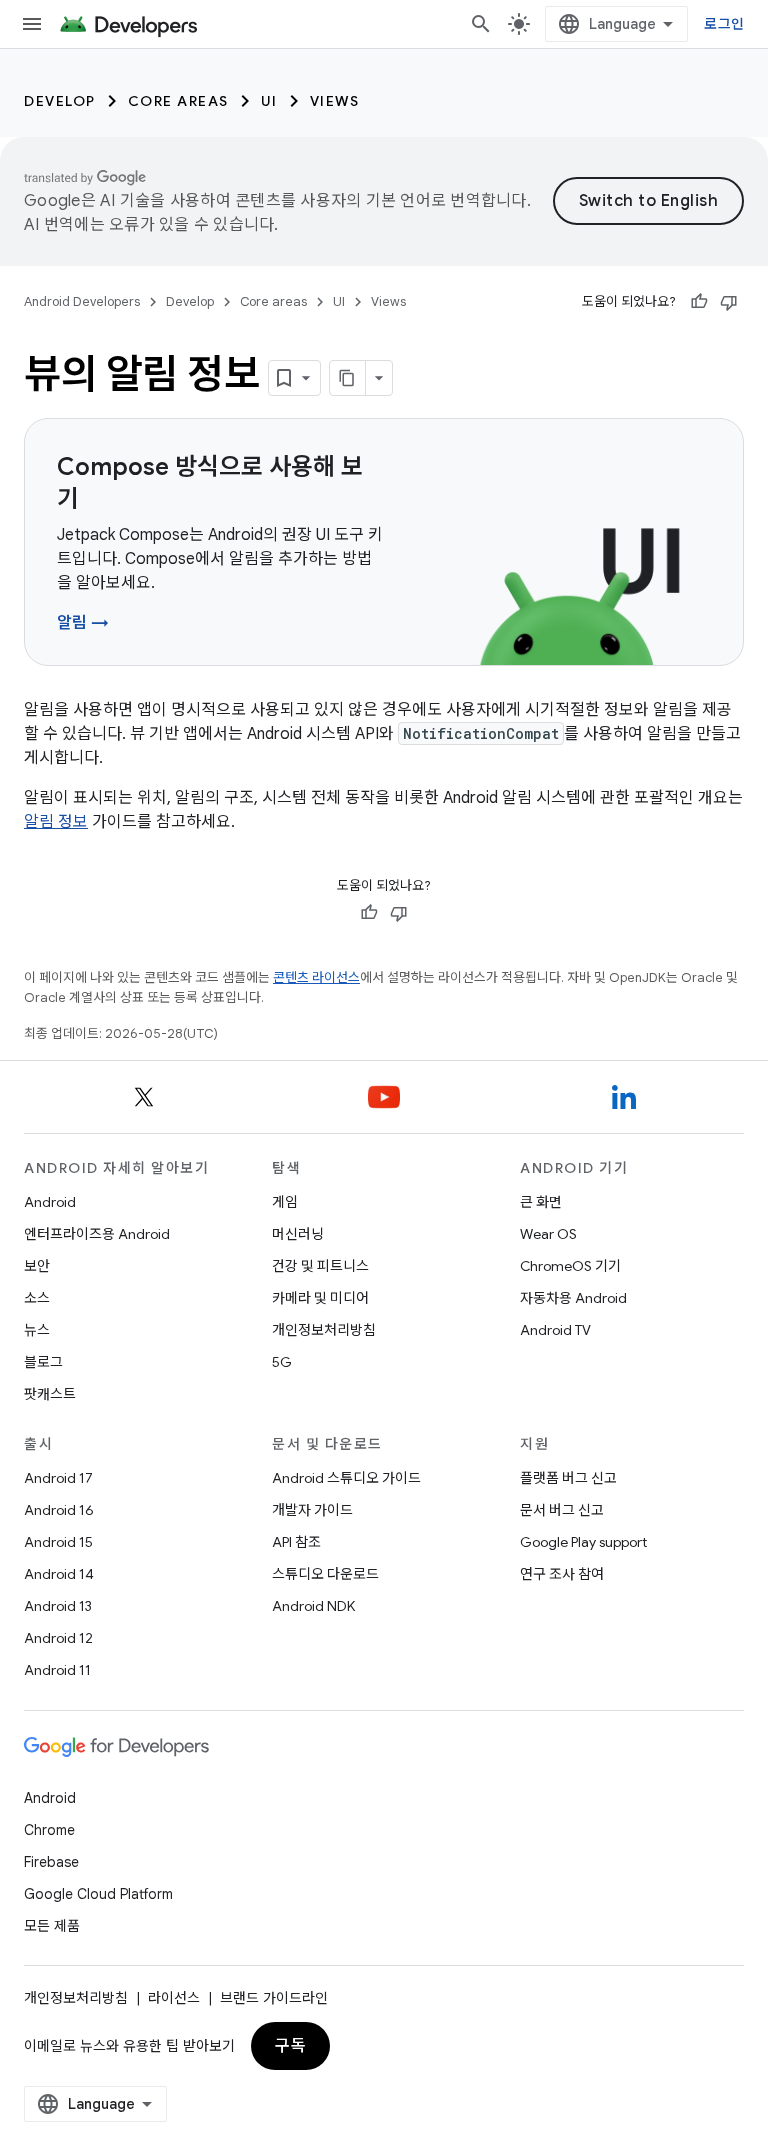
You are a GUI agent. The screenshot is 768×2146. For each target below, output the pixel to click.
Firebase (51, 1862)
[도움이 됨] (699, 302)
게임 (285, 1202)
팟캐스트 (50, 1394)
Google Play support (583, 1542)
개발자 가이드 (312, 1510)
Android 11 (57, 1670)
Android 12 (58, 1638)
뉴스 (37, 1330)
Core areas (178, 101)
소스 (37, 1298)
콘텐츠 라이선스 (316, 977)
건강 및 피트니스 (320, 1266)
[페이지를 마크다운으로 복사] (348, 378)
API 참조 (296, 1542)
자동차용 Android (573, 1298)
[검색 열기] (481, 24)
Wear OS (548, 1234)
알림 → (83, 623)
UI (269, 101)
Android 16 (59, 1510)
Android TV (555, 1330)
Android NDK (313, 1606)
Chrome (49, 1830)
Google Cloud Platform (98, 1894)
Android (50, 1202)
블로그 (43, 1362)
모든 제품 (52, 1926)
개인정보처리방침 (324, 1330)
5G (282, 1362)
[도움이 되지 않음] (729, 302)
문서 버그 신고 (562, 1510)
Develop (60, 101)
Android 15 (58, 1542)
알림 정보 (56, 822)
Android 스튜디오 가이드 (346, 1478)
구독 (290, 2046)
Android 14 (59, 1574)
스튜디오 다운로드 (325, 1574)
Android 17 (58, 1478)
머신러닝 (298, 1234)
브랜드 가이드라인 (274, 1998)
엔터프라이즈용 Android (97, 1234)
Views (335, 101)
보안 (37, 1266)
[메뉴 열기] (32, 24)
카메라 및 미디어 (320, 1298)
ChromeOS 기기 (570, 1266)
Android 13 (58, 1606)
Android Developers (82, 301)
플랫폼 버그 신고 (568, 1478)
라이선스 (174, 1998)
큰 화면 (541, 1202)
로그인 (724, 24)
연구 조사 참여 (562, 1574)
